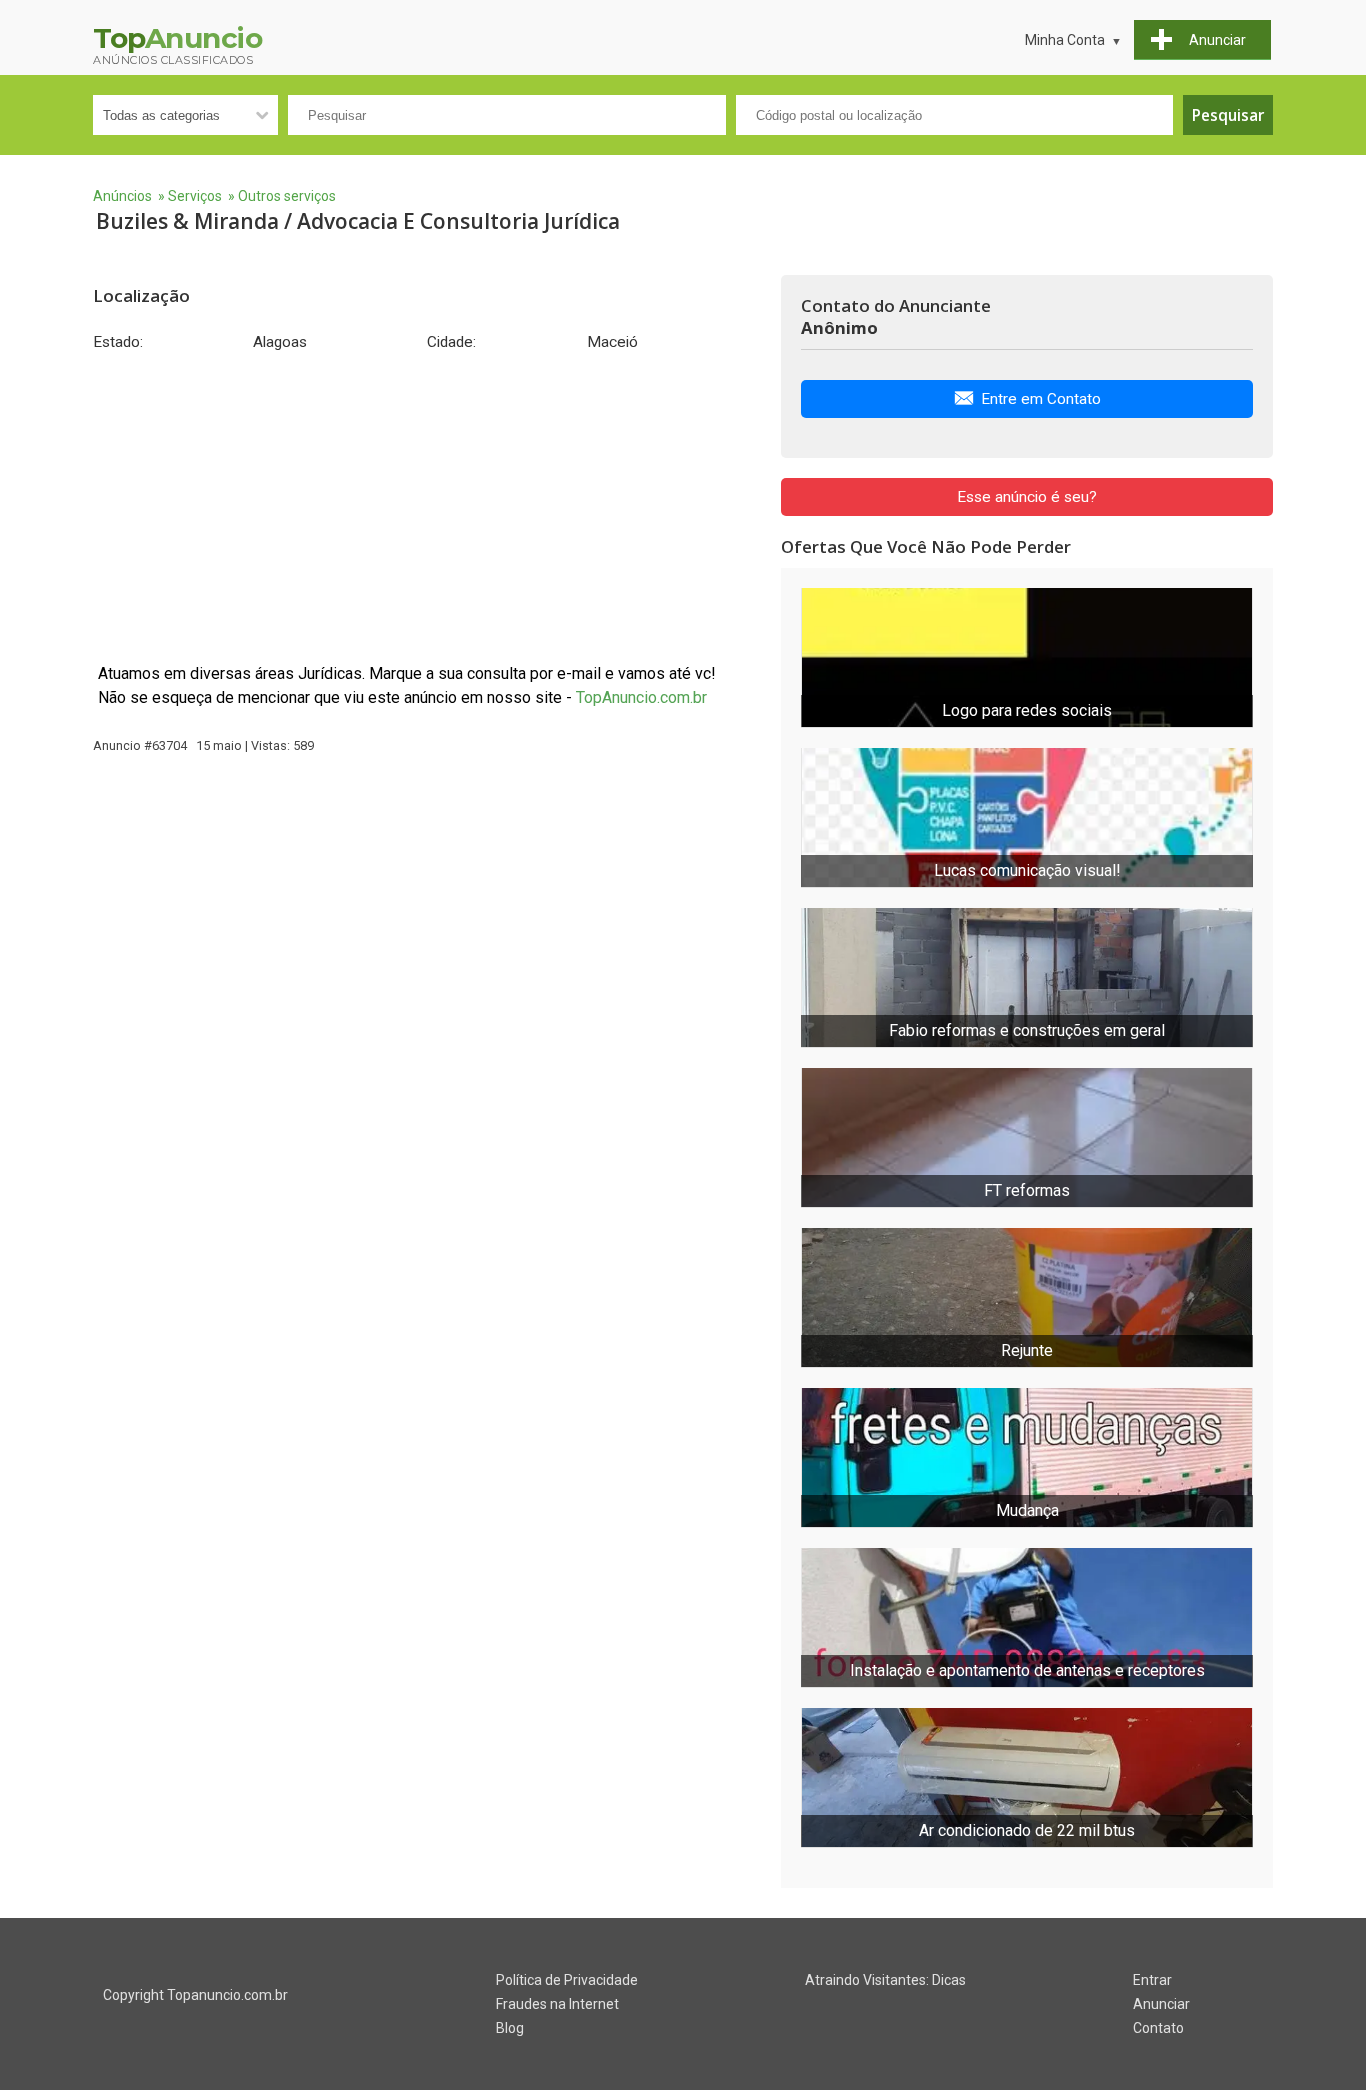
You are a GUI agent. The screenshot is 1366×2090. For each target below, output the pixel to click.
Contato (1158, 2028)
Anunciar (1161, 2004)
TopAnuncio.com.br (641, 697)
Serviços (195, 196)
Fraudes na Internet (557, 2004)
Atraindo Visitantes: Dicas (885, 1980)
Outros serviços (287, 196)
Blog (510, 2028)
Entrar (1152, 1980)
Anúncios (122, 196)
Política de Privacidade (567, 1980)
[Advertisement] (427, 507)
